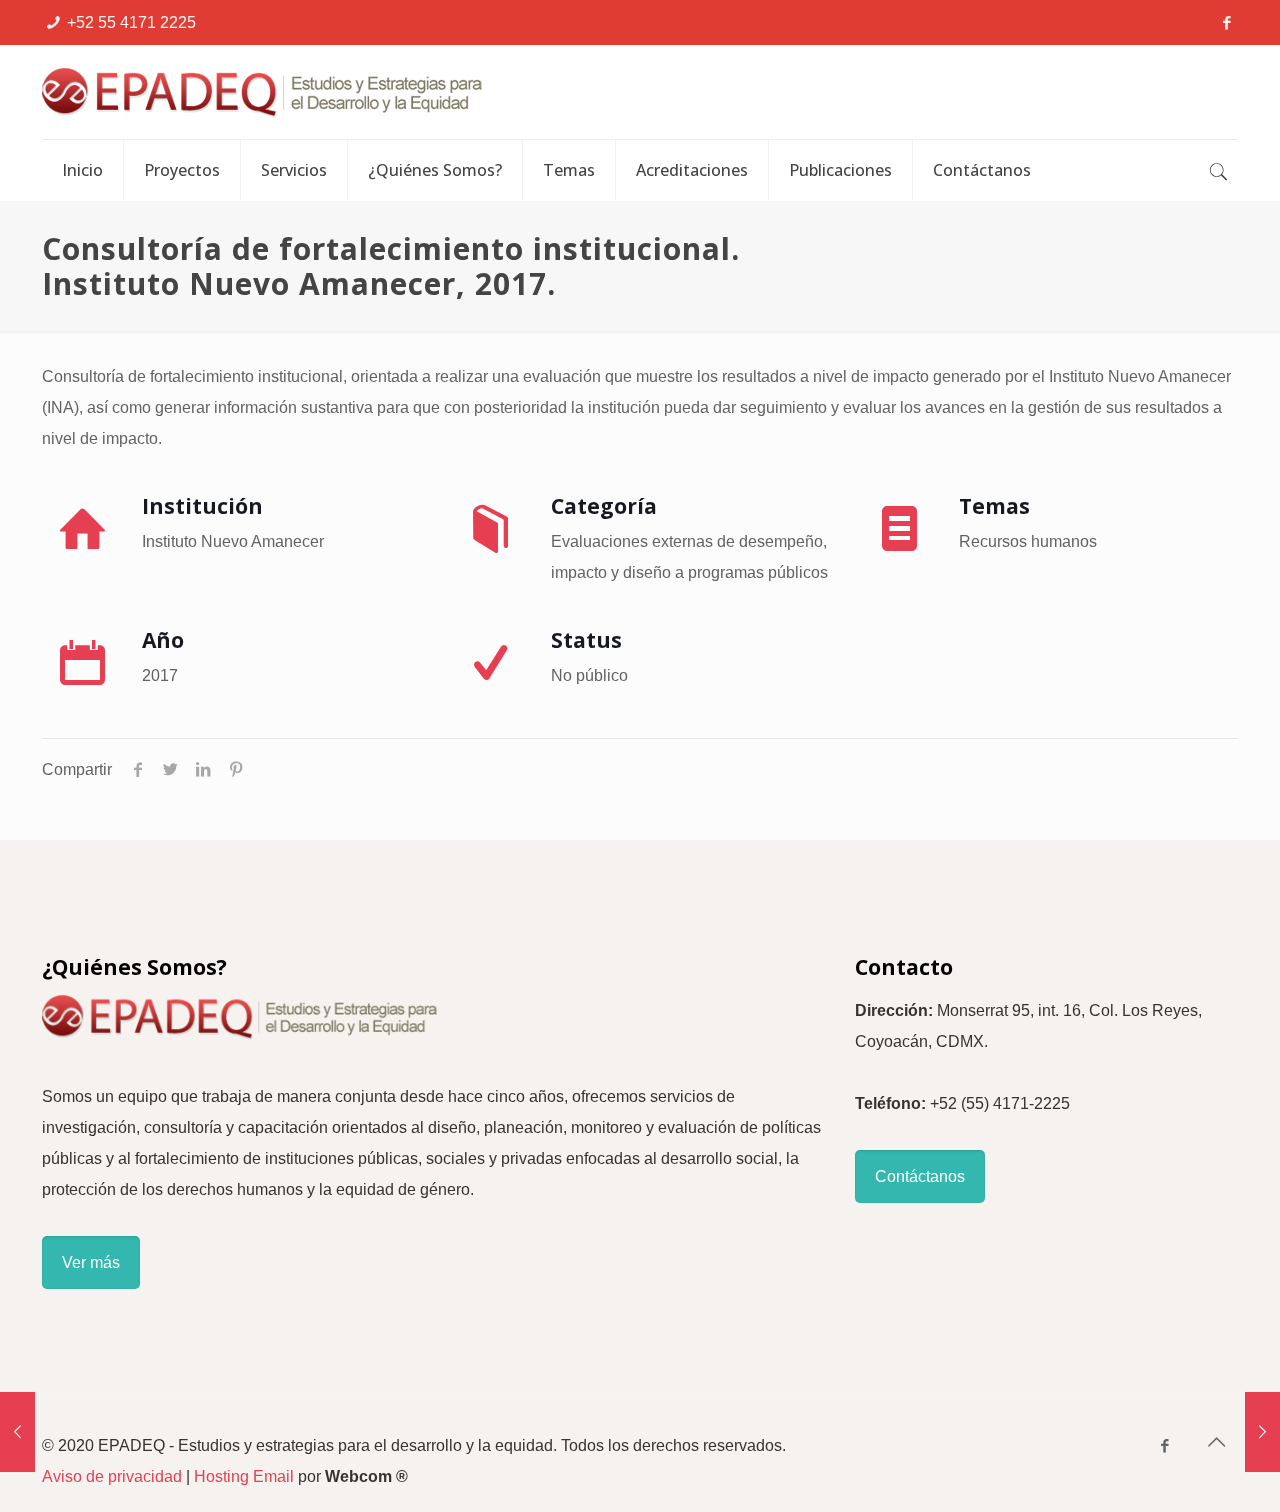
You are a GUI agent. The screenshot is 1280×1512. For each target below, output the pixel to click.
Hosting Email (244, 1476)
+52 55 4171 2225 (131, 22)
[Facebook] (1227, 22)
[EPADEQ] (367, 92)
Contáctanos (920, 1176)
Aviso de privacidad (112, 1476)
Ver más (91, 1262)
